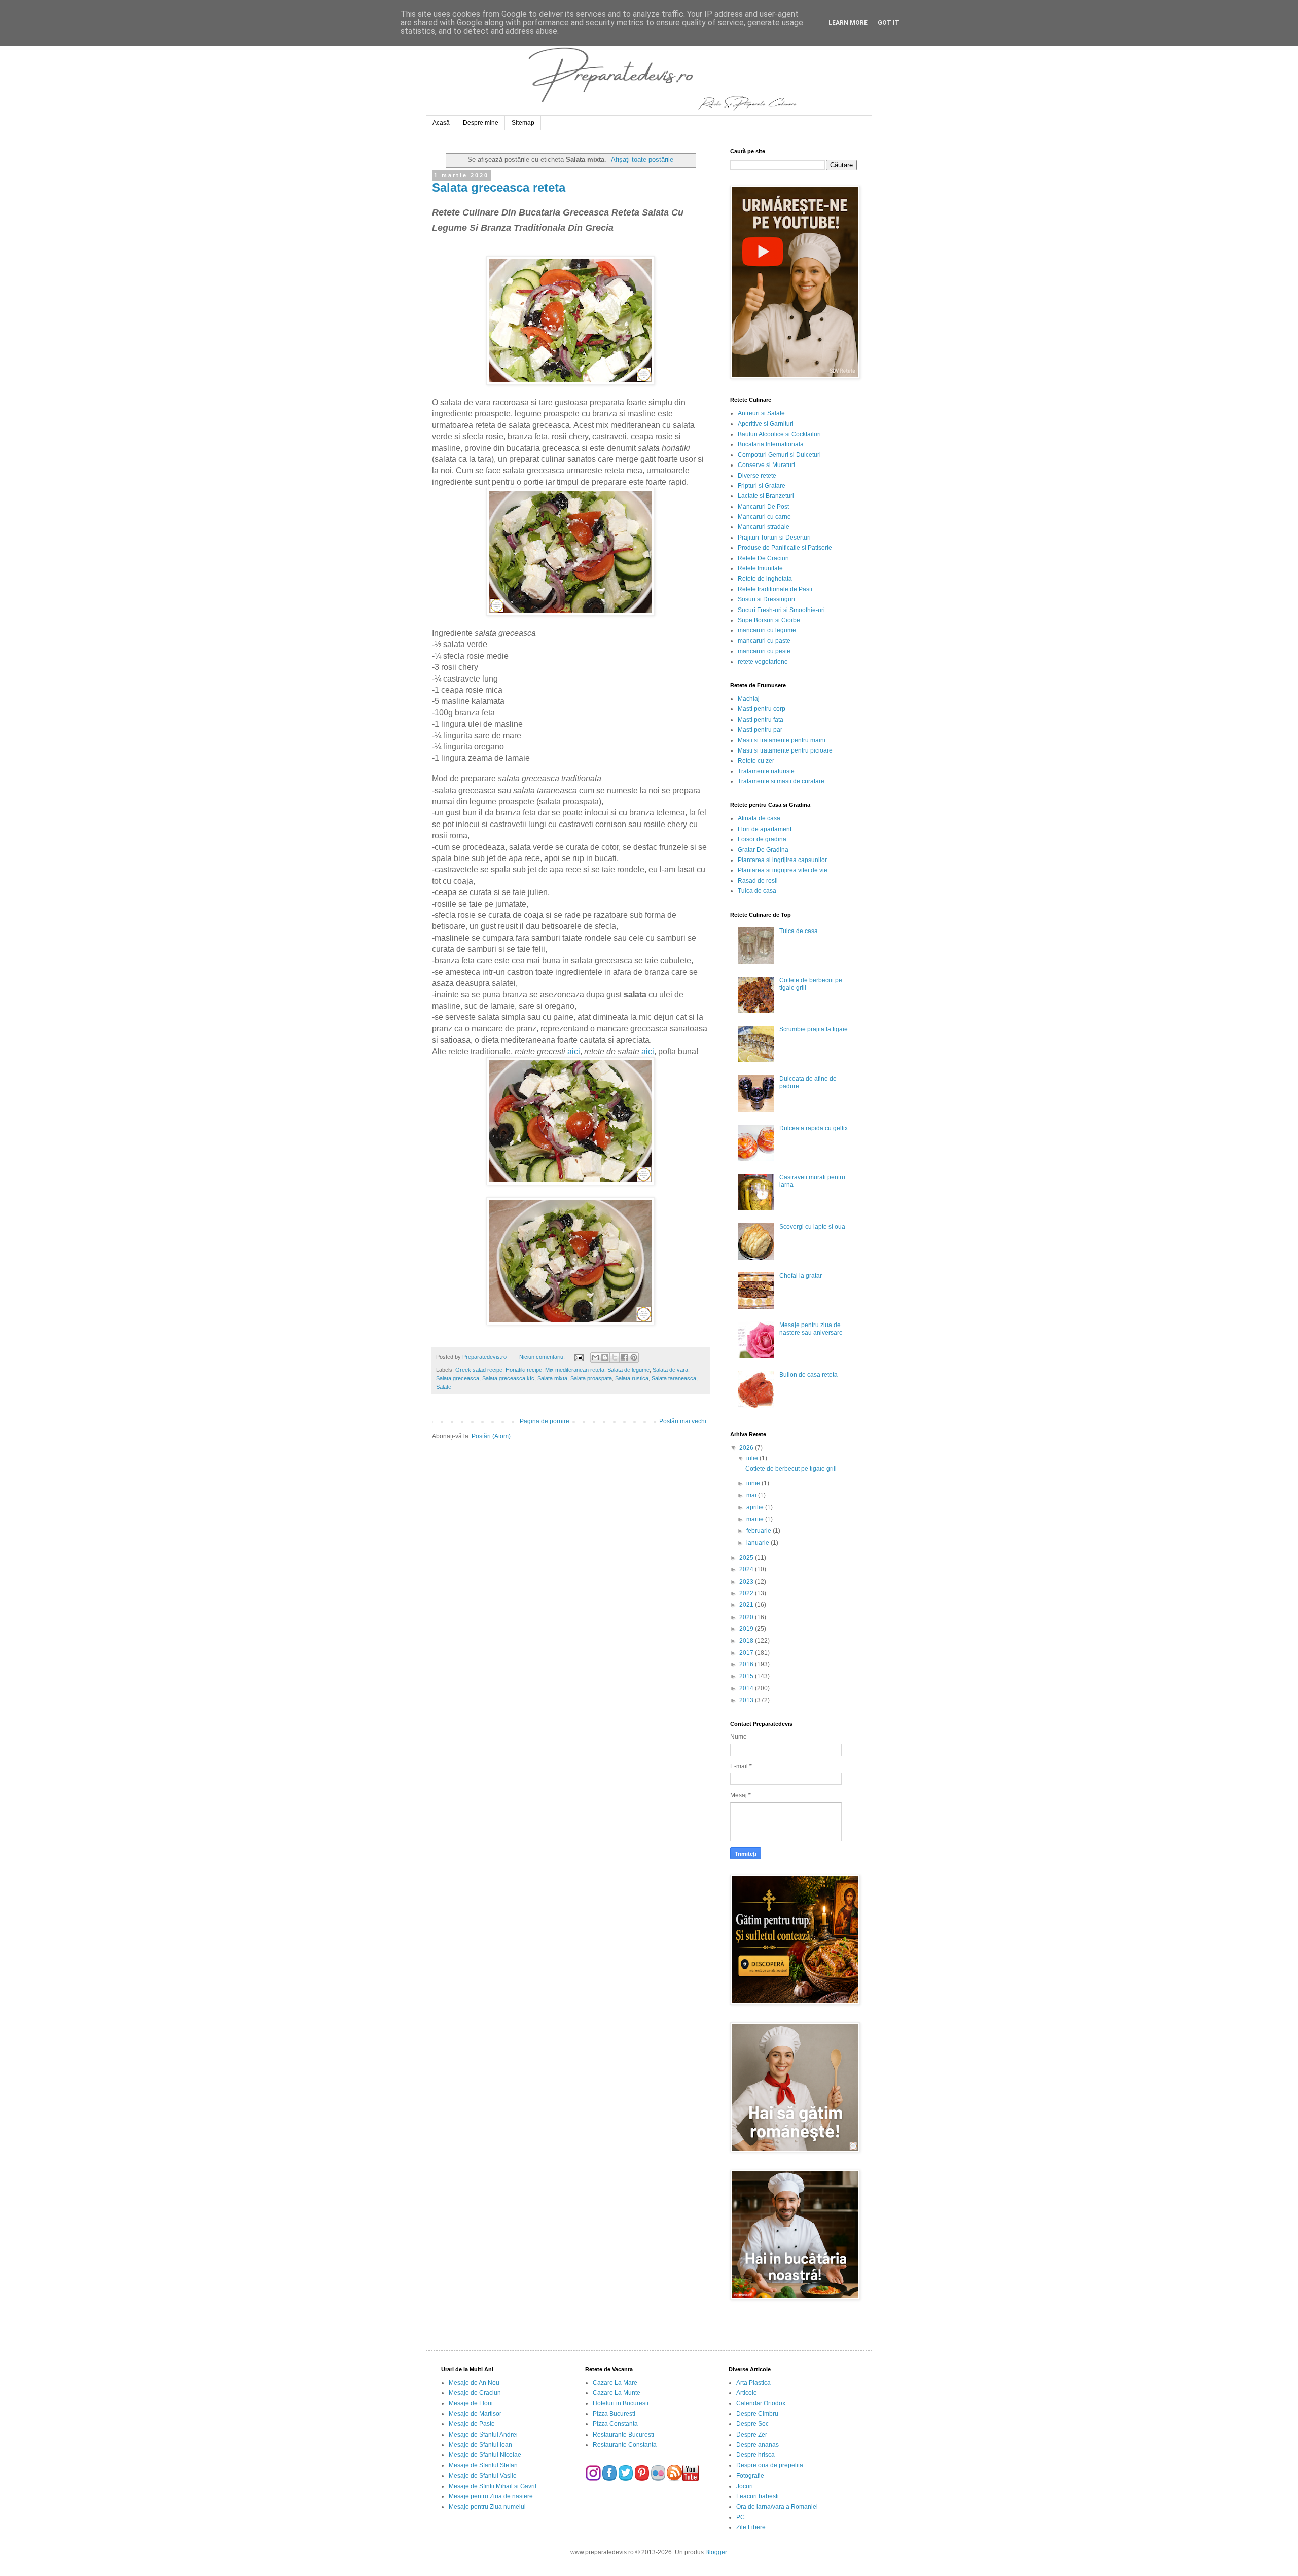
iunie (754, 1483)
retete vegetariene (763, 662)
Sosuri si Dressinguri (766, 599)
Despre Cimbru (757, 2414)
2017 (747, 1653)
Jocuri (745, 2486)
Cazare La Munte (617, 2393)
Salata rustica (632, 1378)
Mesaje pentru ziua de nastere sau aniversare (811, 1329)
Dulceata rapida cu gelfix (814, 1128)
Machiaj (749, 699)
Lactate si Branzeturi (766, 496)
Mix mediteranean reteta (575, 1370)
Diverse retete (757, 476)
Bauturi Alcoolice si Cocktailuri (779, 434)
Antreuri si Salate (761, 413)
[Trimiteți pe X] (615, 1357)
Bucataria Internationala (771, 444)
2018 (747, 1641)
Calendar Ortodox (761, 2403)
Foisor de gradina (762, 839)
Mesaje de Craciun (475, 2393)
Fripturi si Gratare (762, 486)
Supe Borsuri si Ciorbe (769, 620)
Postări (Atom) (491, 1436)
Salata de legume (628, 1370)
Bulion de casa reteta (808, 1375)
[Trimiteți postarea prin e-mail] (578, 1357)
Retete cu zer (756, 761)
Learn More (848, 23)
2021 (747, 1605)
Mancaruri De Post (763, 507)
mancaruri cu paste (764, 641)
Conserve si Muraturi (766, 465)
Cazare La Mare (615, 2383)
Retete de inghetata (765, 579)
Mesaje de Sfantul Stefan (483, 2465)
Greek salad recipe (479, 1370)
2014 (747, 1688)
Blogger (716, 2552)
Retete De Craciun (763, 558)
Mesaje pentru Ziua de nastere (491, 2496)
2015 (747, 1676)
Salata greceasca (458, 1378)
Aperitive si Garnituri (766, 424)
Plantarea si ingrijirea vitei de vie (783, 870)
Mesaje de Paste (472, 2424)
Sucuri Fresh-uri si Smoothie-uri (781, 610)
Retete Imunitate (760, 568)
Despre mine (481, 123)
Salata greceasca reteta (499, 187)
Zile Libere (751, 2527)
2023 (747, 1582)
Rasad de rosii (758, 881)
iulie (753, 1458)
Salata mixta (552, 1378)
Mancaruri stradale (764, 527)
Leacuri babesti (758, 2496)
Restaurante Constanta (625, 2445)
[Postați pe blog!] (605, 1357)
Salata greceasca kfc (508, 1378)
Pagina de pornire (545, 1421)
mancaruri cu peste (764, 651)
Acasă (441, 123)
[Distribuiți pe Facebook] (624, 1357)
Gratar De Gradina (763, 850)
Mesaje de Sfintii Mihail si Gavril (493, 2486)
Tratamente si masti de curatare (781, 781)
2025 (747, 1558)
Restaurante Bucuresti (623, 2435)
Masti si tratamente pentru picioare (785, 750)
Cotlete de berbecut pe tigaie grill (791, 1469)
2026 (747, 1448)
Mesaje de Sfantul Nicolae (485, 2455)
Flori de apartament (765, 829)
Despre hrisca (755, 2455)
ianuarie (759, 1543)
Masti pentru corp (762, 709)
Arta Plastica (753, 2383)
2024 (747, 1569)
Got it (889, 23)
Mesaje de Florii (471, 2403)
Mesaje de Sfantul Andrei (483, 2435)
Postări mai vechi (683, 1421)
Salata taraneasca (674, 1378)
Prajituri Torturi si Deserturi (774, 538)
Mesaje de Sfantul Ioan (480, 2445)
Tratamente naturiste (766, 771)
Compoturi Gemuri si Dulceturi (779, 455)
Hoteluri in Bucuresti (621, 2403)
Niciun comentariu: (543, 1357)
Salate (444, 1387)
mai (752, 1495)
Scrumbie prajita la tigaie (814, 1029)
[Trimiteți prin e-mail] (595, 1357)
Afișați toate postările (642, 159)
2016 (747, 1664)
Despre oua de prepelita (770, 2465)
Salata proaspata (591, 1378)
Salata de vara (670, 1370)
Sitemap (523, 123)
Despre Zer (752, 2435)
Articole (747, 2393)
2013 (747, 1700)
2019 (747, 1629)
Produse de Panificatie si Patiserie (785, 548)
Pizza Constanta (615, 2424)
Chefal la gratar (801, 1276)
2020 (747, 1617)
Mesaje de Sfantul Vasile (483, 2476)
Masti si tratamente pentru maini (782, 740)
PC (741, 2517)
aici (574, 1051)
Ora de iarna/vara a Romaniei (777, 2507)
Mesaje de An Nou (474, 2383)
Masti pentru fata (761, 720)
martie (756, 1519)
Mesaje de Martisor (475, 2414)
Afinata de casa (759, 818)
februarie (760, 1531)
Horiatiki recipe (524, 1370)
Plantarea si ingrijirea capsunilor (782, 860)
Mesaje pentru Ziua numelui (487, 2507)
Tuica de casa (757, 891)
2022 (747, 1593)
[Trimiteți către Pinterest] (634, 1357)
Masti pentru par (760, 730)
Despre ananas (758, 2445)
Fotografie (750, 2476)
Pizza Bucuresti (614, 2414)
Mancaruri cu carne (764, 517)
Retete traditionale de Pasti (775, 589)
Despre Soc (752, 2424)
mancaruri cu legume (767, 630)
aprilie (756, 1507)
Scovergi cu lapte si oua (812, 1227)
